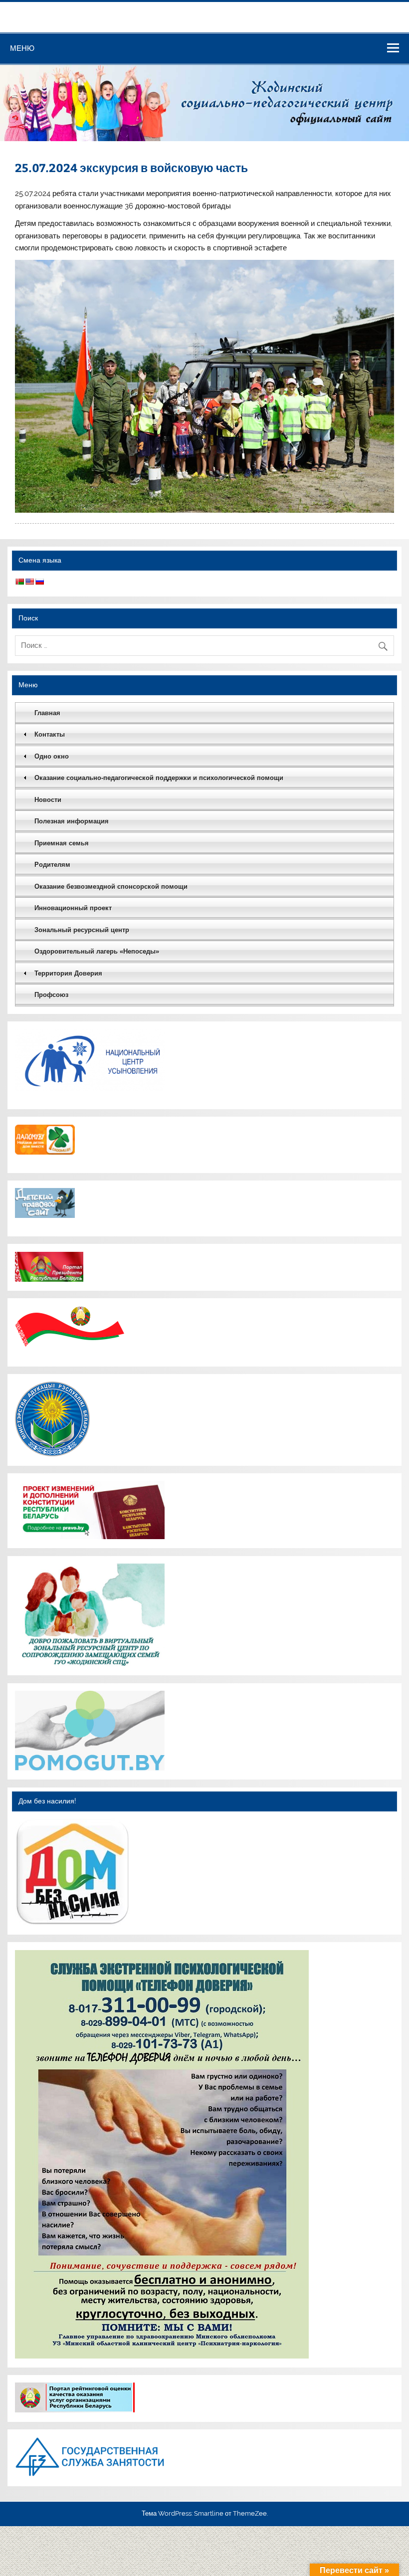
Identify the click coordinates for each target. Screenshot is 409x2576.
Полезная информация (72, 821)
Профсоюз (51, 995)
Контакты (50, 734)
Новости (48, 800)
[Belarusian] (19, 582)
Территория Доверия (68, 973)
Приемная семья (62, 843)
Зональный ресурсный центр (82, 930)
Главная (47, 713)
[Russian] (39, 582)
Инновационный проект (73, 908)
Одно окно (52, 756)
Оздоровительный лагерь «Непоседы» (97, 951)
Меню (22, 48)
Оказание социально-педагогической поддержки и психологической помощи (159, 778)
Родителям (52, 865)
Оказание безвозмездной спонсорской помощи (111, 887)
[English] (29, 582)
